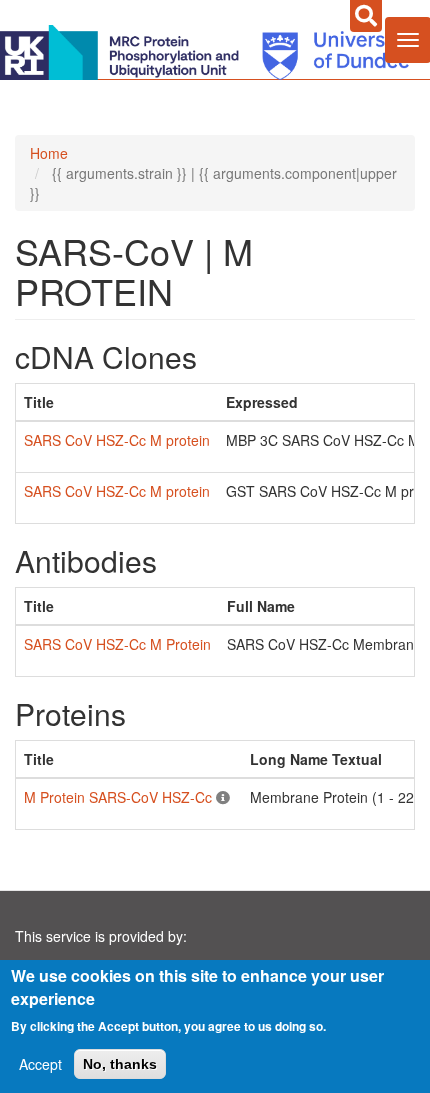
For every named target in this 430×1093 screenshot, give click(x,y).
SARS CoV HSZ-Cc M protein (117, 440)
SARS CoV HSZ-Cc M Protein (117, 644)
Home (49, 153)
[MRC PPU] (124, 50)
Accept (40, 1064)
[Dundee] (328, 50)
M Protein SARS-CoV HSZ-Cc (118, 797)
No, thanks (120, 1064)
